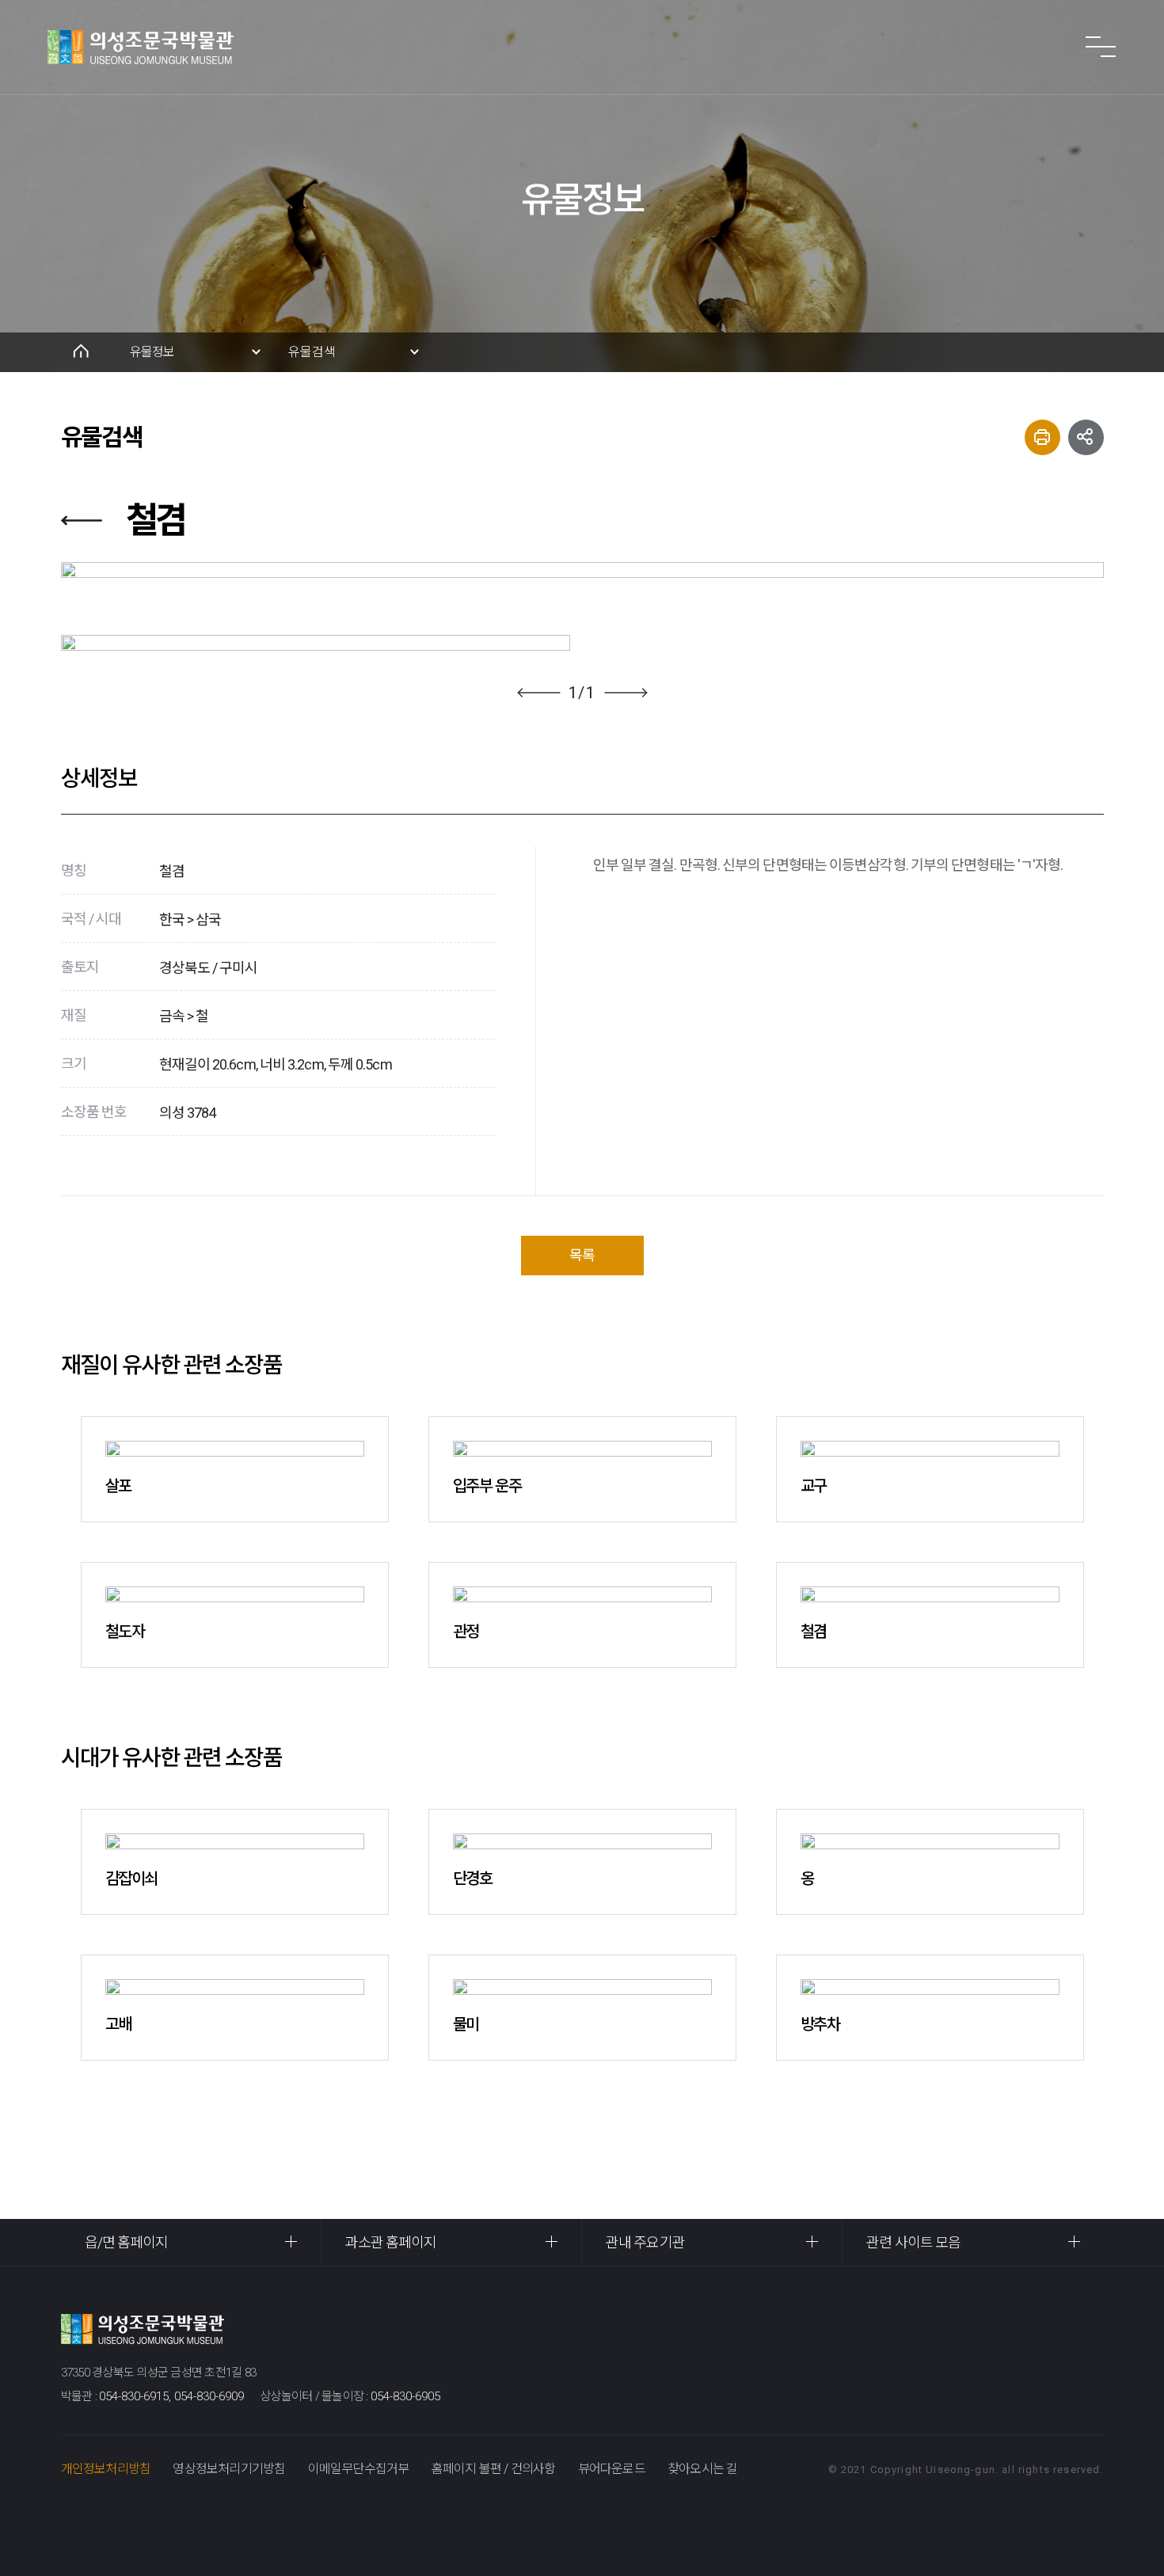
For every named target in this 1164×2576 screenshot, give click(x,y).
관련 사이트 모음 (913, 2242)
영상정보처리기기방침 (229, 2469)
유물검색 (312, 352)
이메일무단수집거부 (359, 2469)
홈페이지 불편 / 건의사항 (494, 2469)
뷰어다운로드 (612, 2469)
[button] (539, 693)
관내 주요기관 (645, 2242)
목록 (582, 1255)
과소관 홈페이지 (391, 2242)
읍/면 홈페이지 (127, 2242)
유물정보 (152, 352)
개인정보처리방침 (106, 2469)
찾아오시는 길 (702, 2469)
